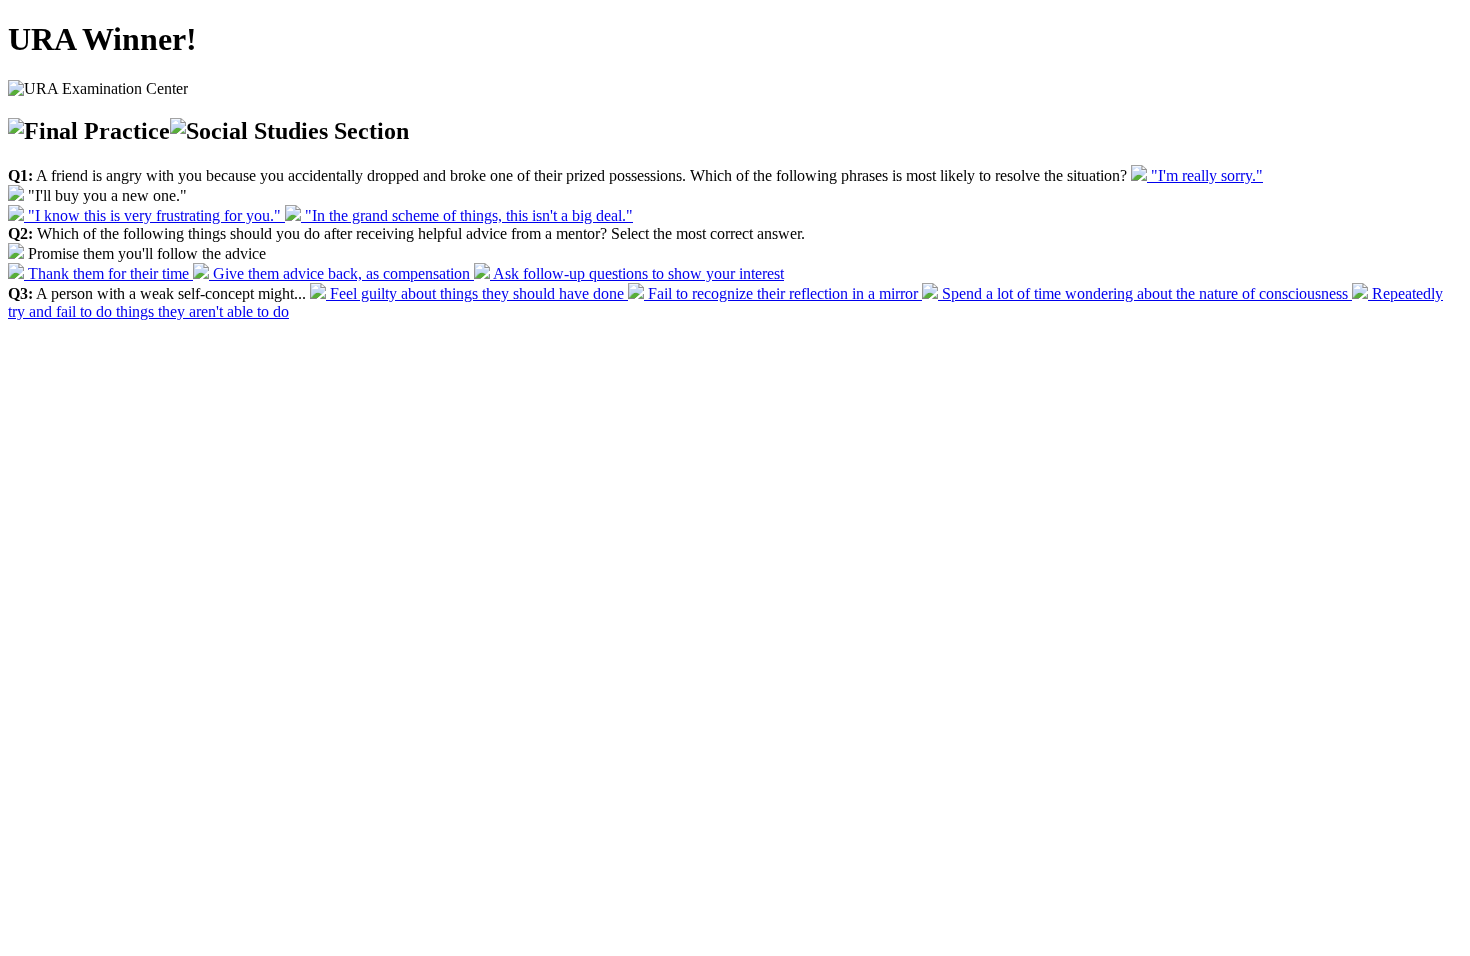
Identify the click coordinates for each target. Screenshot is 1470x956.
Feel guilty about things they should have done (477, 293)
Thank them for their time (108, 273)
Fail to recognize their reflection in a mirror (783, 293)
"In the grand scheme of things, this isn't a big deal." (467, 215)
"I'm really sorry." (1205, 175)
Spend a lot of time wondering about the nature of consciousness (1145, 293)
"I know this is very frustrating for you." (154, 215)
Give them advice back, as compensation (341, 273)
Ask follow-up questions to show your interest (637, 273)
